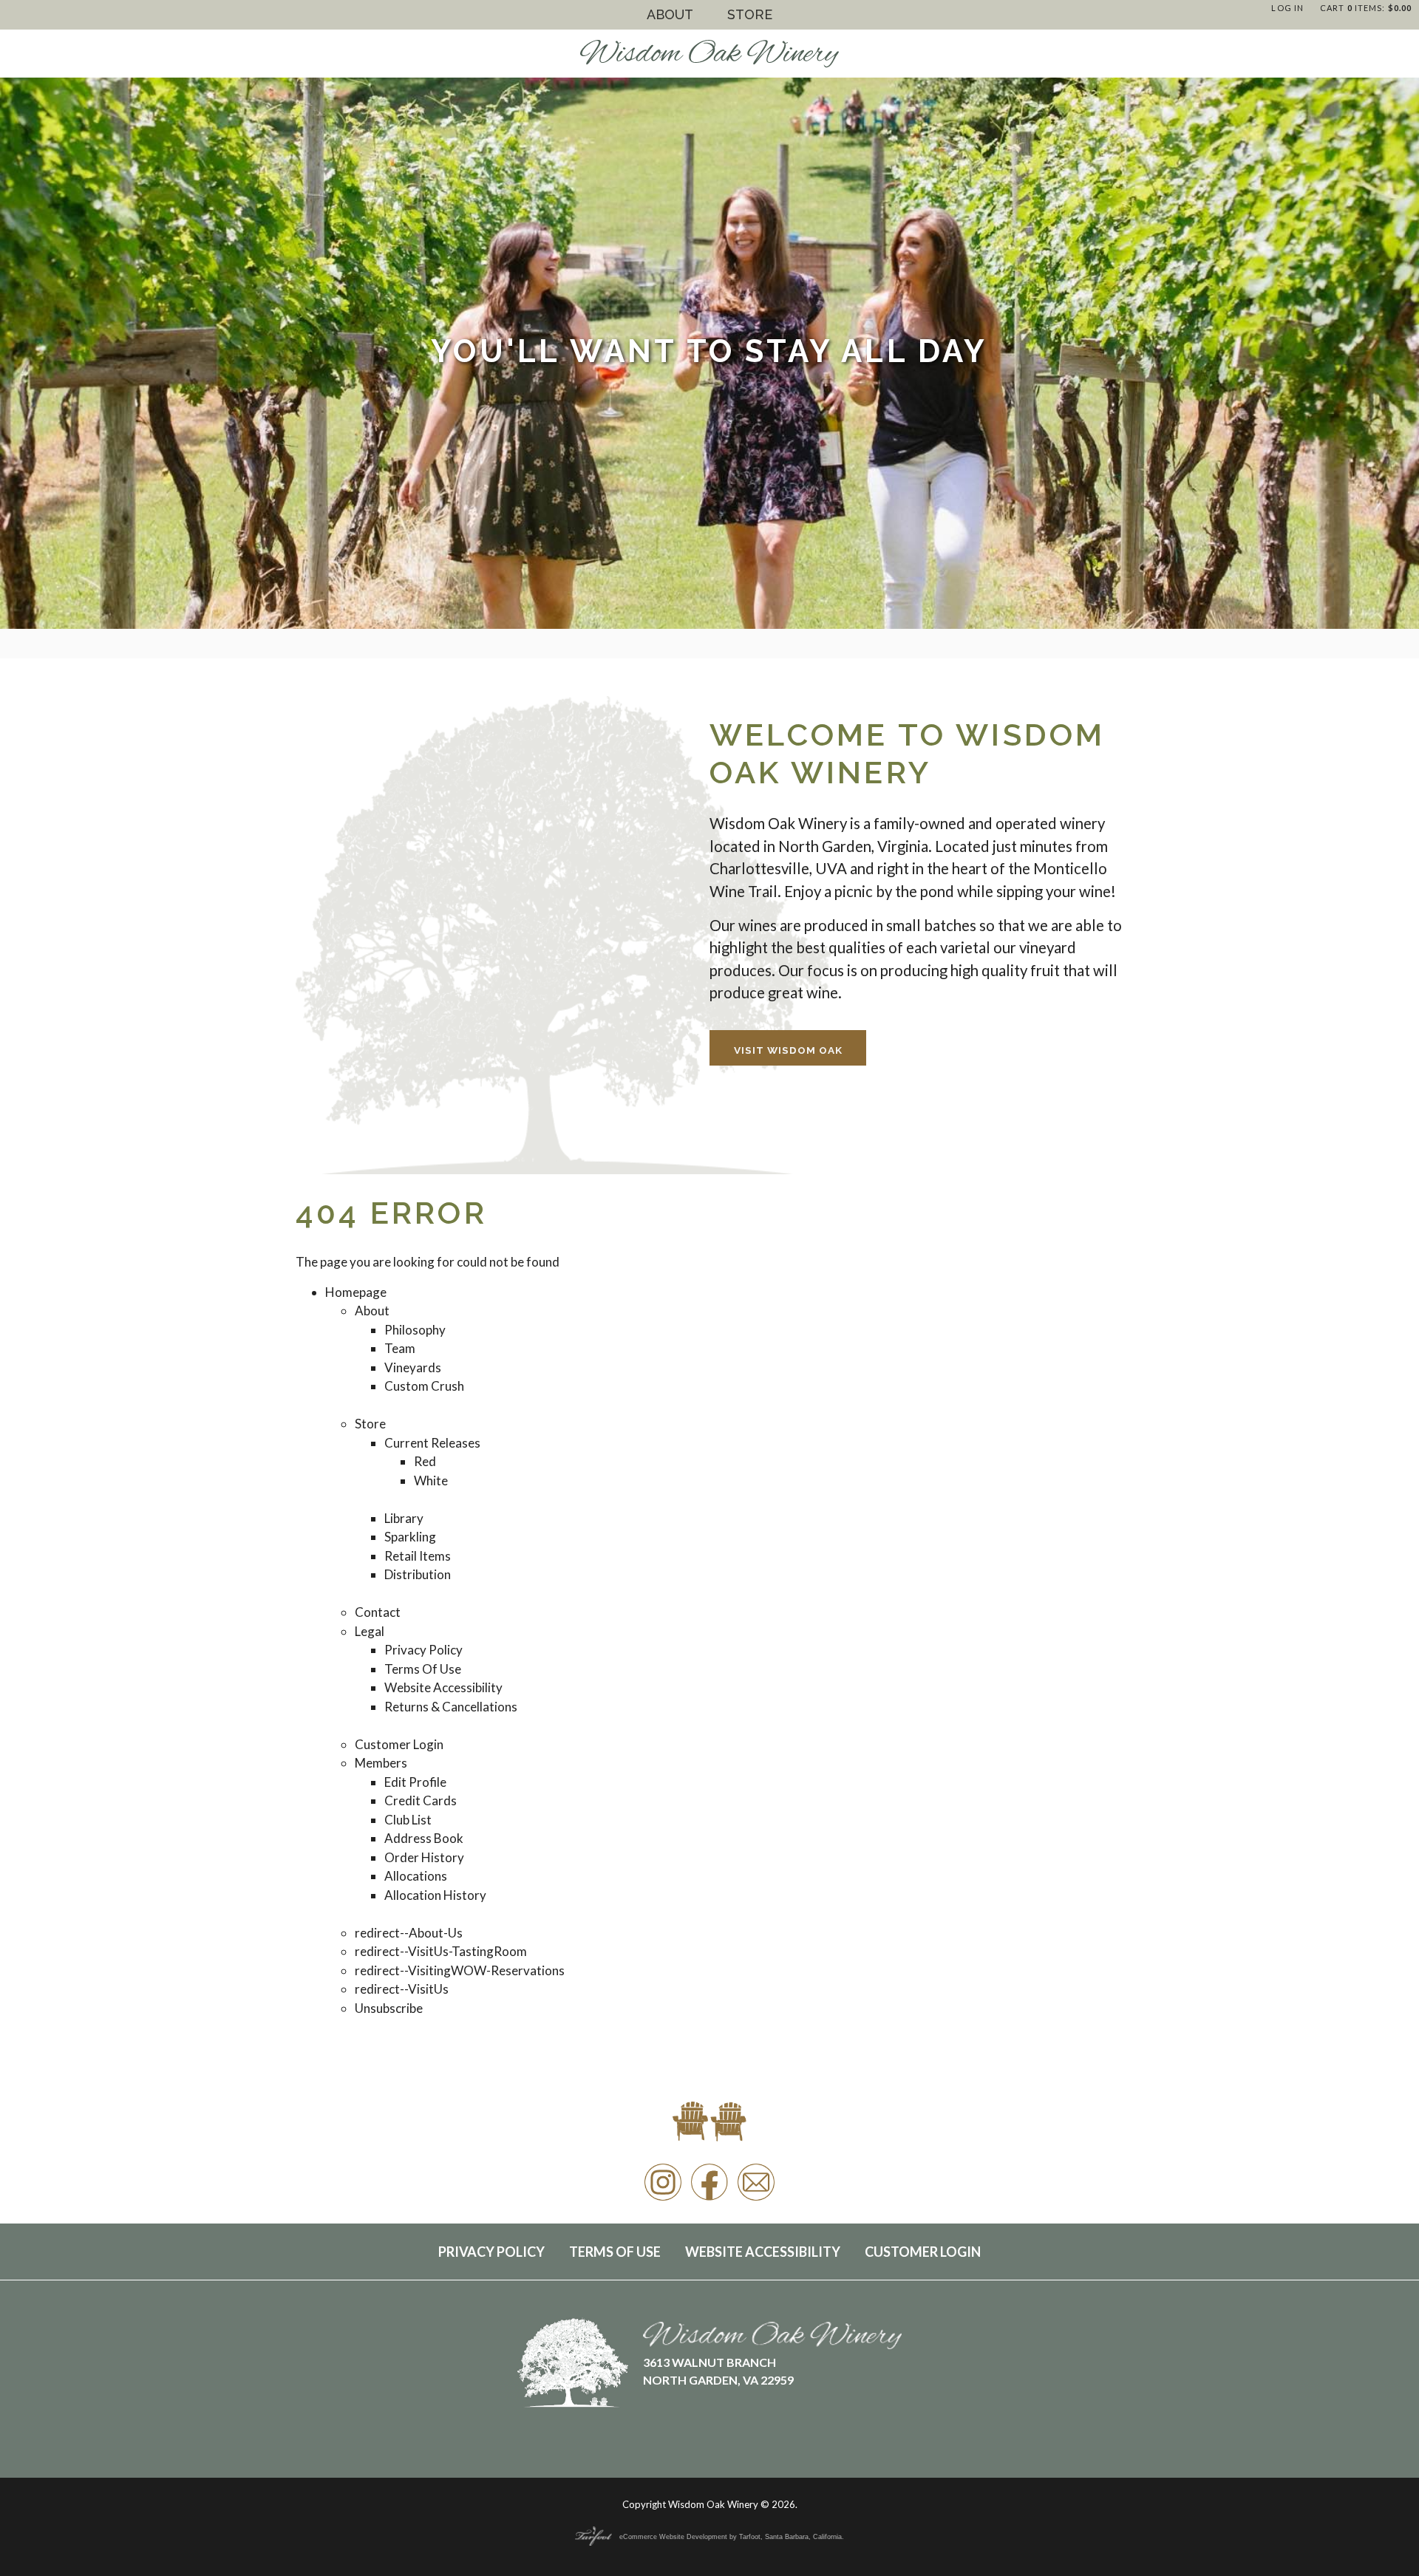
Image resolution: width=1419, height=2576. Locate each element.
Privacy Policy (423, 1650)
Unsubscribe (389, 2008)
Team (400, 1348)
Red (425, 1461)
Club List (408, 1820)
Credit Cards (421, 1800)
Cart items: (1366, 8)
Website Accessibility (443, 1687)
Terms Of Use (423, 1669)
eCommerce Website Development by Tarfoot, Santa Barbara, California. (732, 2537)
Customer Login (399, 1744)
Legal (370, 1631)
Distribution (418, 1574)
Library (404, 1518)
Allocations (416, 1876)
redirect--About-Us (409, 1933)
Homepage (356, 1292)
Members (381, 1763)
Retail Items (418, 1556)
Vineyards (413, 1367)
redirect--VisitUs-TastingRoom (441, 1951)
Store (750, 14)
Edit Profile (415, 1782)
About (670, 14)
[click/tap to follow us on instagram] (663, 2200)
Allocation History (435, 1895)
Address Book (424, 1838)
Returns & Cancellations (451, 1707)
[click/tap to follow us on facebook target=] (709, 2200)
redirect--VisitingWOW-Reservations (460, 1970)
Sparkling (410, 1537)
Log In (1287, 8)
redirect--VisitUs (402, 1989)
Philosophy (415, 1330)
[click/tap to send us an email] (756, 2200)
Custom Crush (424, 1386)
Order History (424, 1857)
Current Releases (432, 1443)
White (431, 1480)
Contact (378, 1612)
